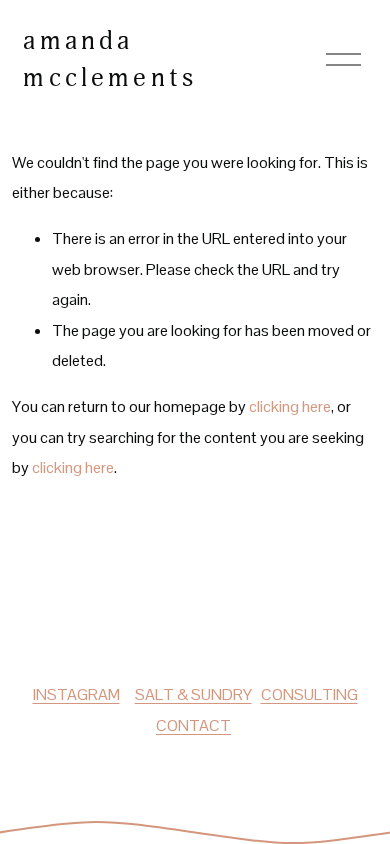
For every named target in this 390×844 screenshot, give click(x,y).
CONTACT (193, 725)
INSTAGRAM (76, 694)
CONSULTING (309, 694)
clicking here (290, 406)
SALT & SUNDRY (193, 694)
